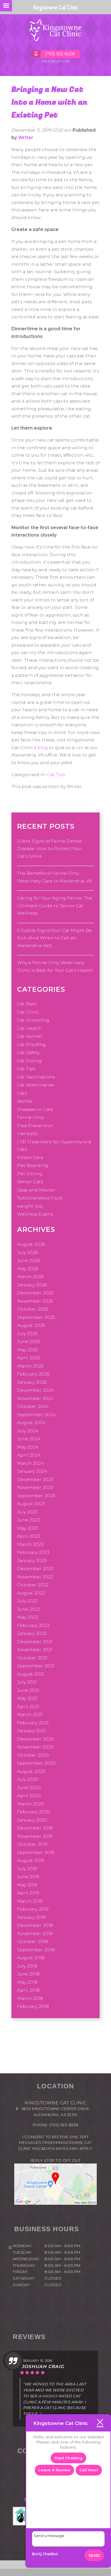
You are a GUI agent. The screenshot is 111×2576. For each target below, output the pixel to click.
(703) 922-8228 (64, 2125)
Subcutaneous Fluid (40, 1198)
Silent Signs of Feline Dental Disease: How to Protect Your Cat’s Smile (50, 849)
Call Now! (89, 2470)
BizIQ (37, 2554)
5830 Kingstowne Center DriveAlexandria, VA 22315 (55, 2112)
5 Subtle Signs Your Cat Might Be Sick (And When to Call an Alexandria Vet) (55, 938)
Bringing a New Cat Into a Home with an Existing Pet (49, 102)
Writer (26, 138)
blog (43, 747)
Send (94, 2556)
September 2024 (36, 1415)
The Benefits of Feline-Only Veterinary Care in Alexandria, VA (55, 877)
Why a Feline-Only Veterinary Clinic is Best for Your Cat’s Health (55, 966)
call (79, 747)
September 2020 (36, 1763)
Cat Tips (56, 775)
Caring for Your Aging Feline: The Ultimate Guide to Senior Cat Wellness (55, 906)
